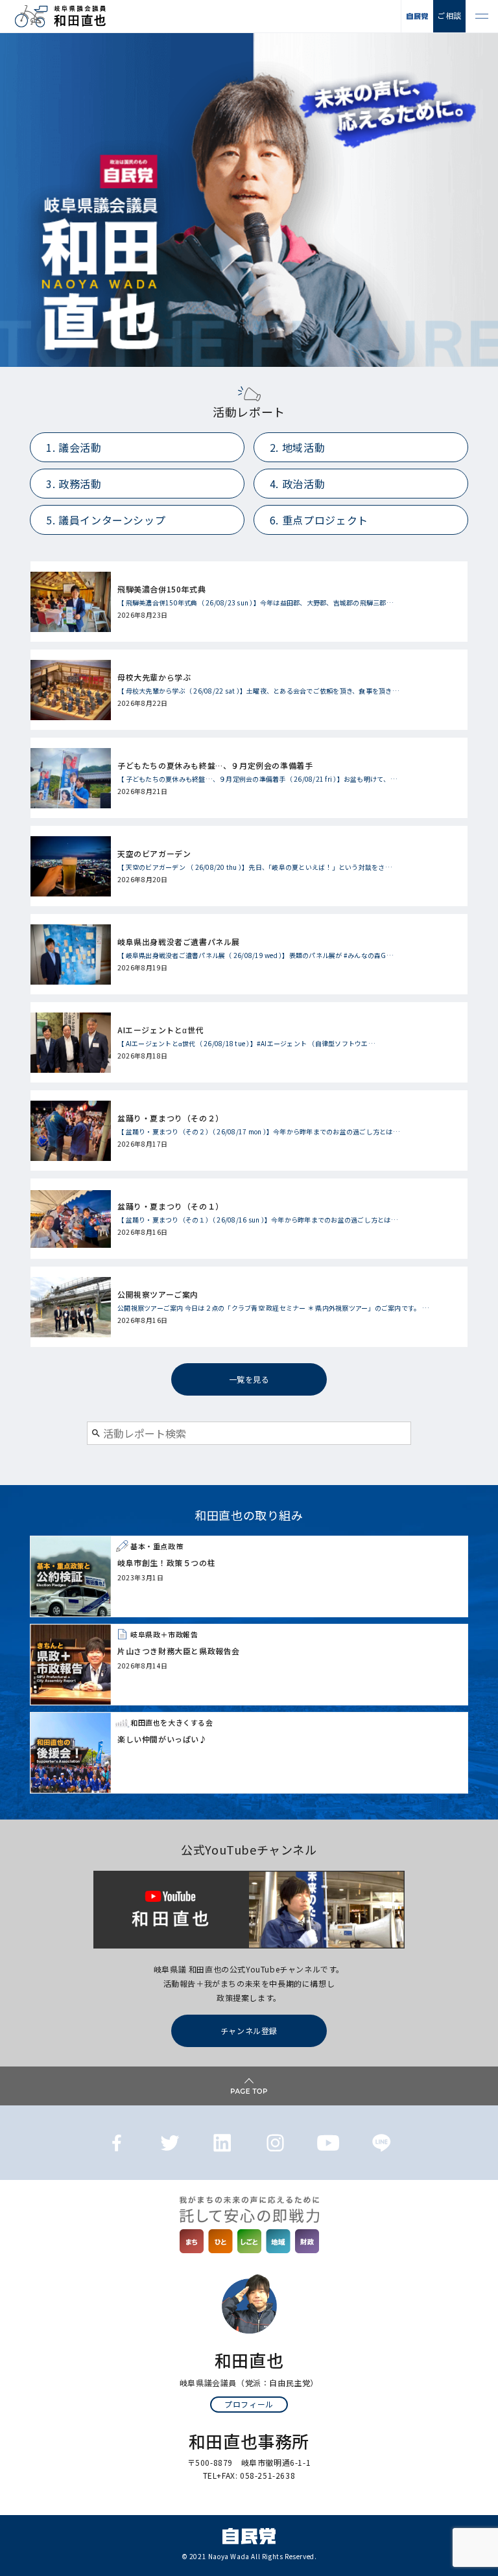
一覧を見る (249, 1379)
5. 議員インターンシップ (106, 520)
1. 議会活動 (74, 447)
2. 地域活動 (297, 447)
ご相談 (449, 15)
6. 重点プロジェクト (319, 520)
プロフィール (249, 2404)
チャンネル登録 (249, 2031)
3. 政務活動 (74, 484)
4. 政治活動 (297, 484)
